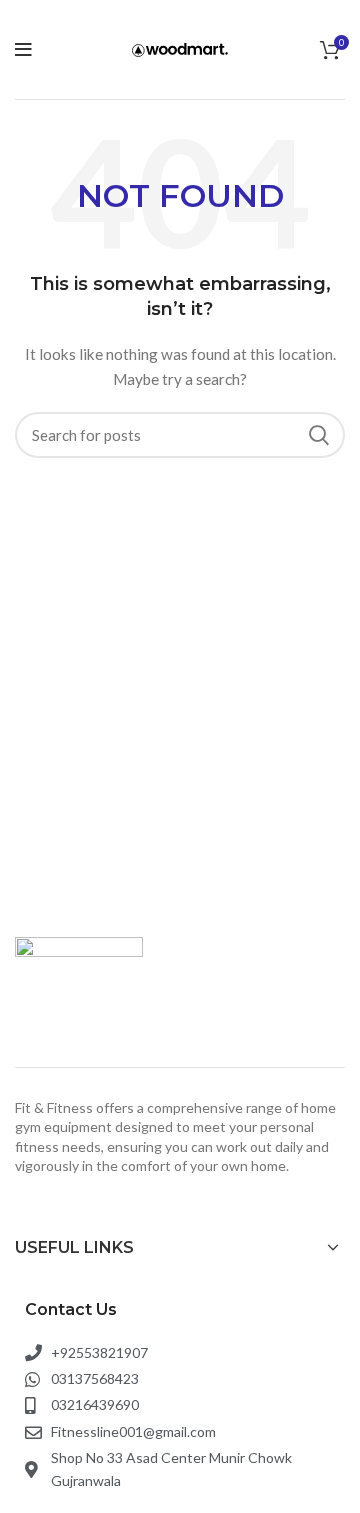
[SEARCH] (318, 435)
